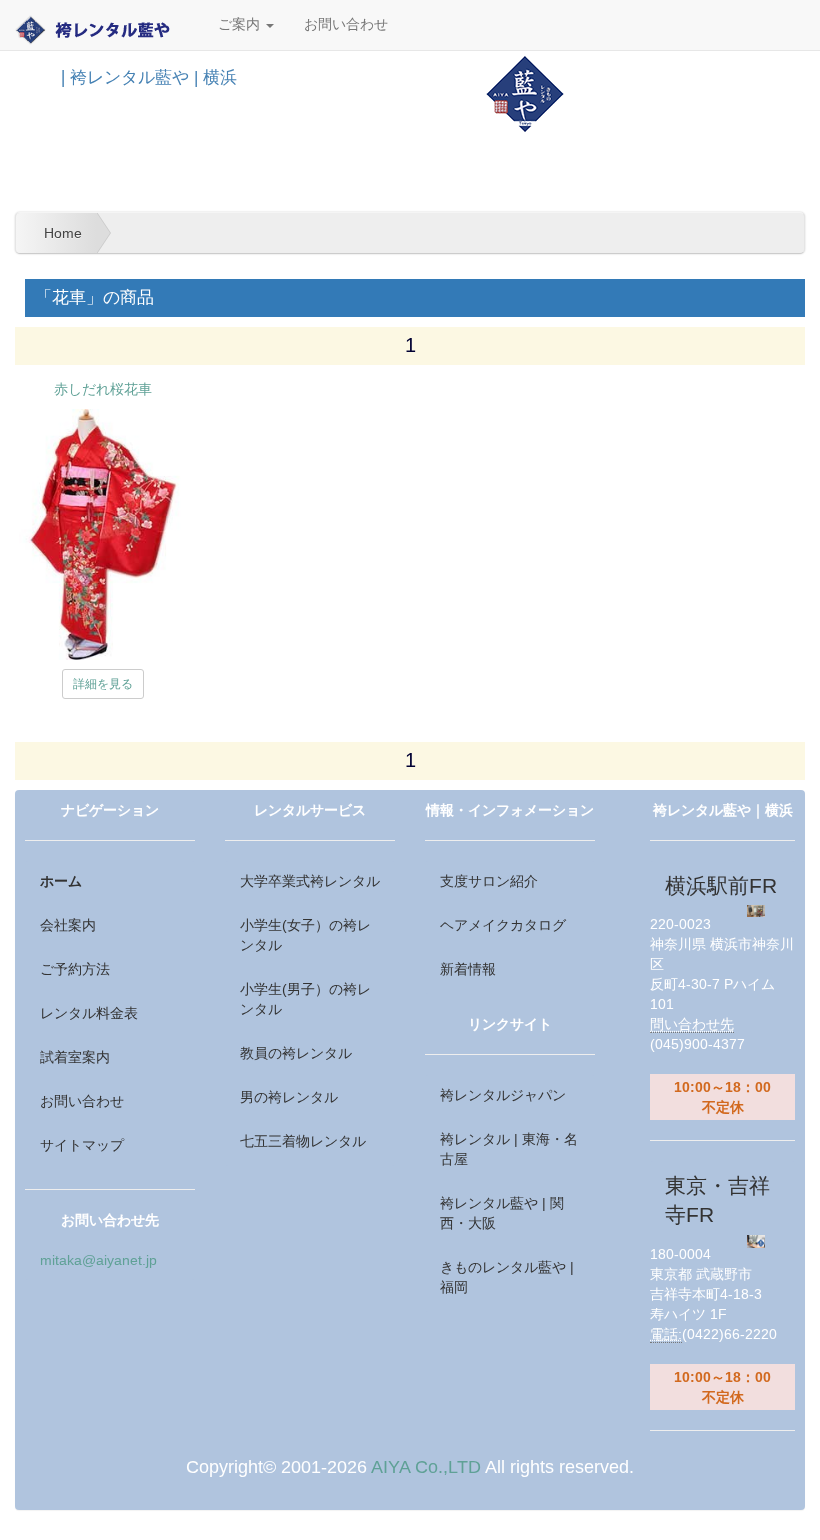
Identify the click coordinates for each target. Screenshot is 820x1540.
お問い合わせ (346, 24)
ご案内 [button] (241, 24)
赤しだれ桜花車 (103, 389)
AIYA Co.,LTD (426, 1467)
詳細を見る (103, 684)
